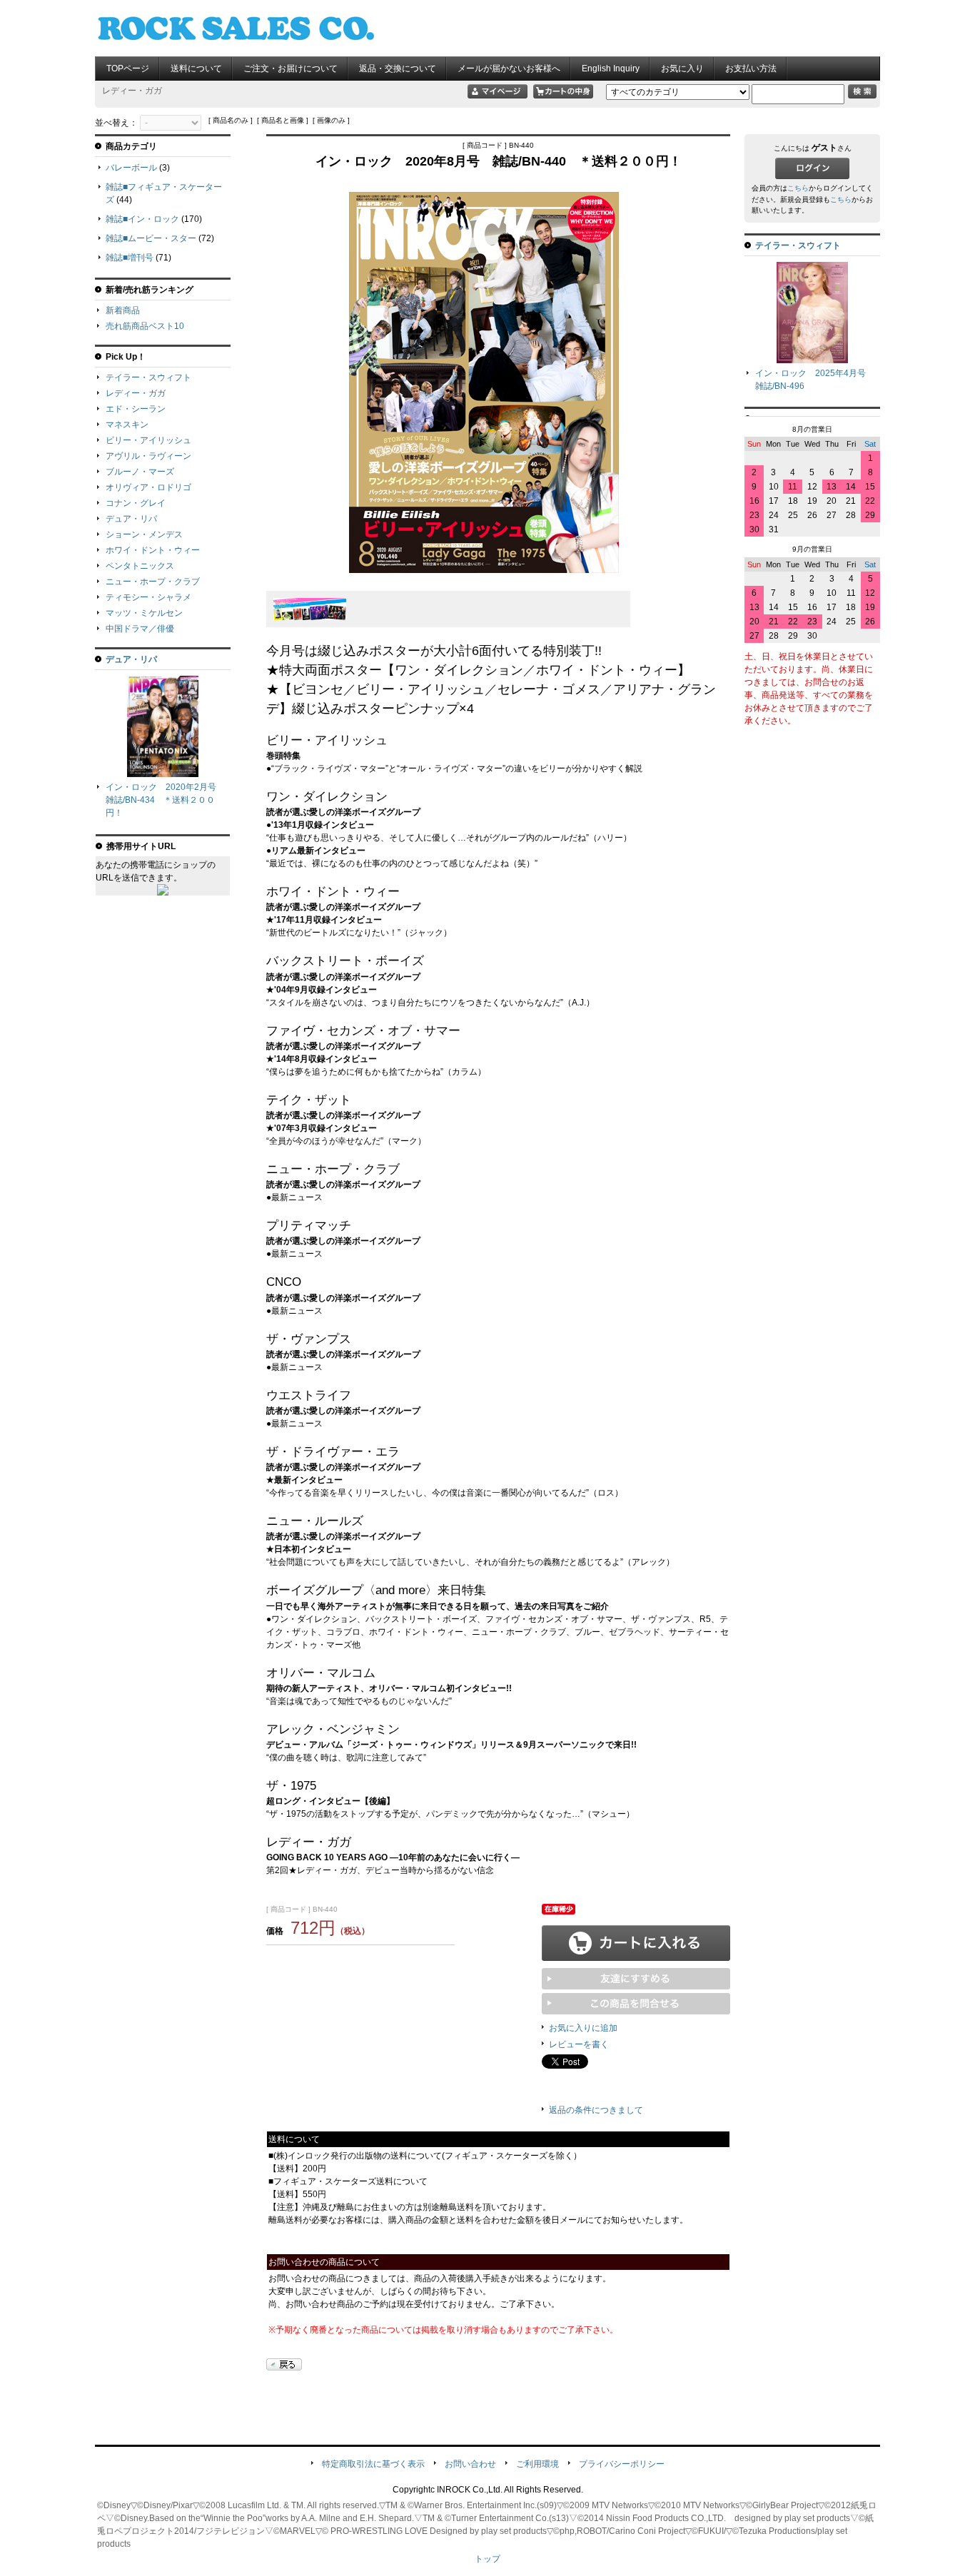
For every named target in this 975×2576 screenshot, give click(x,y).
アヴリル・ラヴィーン (148, 456)
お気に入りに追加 (583, 2028)
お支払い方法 (751, 69)
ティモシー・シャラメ (148, 597)
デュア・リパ (131, 519)
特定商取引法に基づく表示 (373, 2464)
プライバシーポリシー (622, 2464)
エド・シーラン (136, 409)
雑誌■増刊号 (130, 258)
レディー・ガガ (136, 393)
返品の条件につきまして (596, 2110)
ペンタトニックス (140, 566)
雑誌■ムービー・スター (151, 238)
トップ (487, 2559)
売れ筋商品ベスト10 (145, 326)
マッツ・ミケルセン (144, 613)
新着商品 (123, 310)
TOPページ (128, 69)
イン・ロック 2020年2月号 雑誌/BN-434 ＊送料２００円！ (165, 800)
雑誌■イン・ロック (142, 219)
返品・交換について (398, 69)
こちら (798, 188)
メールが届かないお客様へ (509, 69)
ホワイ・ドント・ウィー (153, 550)
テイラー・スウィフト (148, 377)
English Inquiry (611, 69)
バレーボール (131, 168)
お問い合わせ (470, 2464)
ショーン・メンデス (144, 534)
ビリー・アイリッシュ (148, 440)
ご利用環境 (537, 2464)
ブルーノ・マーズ (140, 472)
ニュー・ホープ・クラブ (153, 582)
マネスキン (127, 425)
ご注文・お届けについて (291, 69)
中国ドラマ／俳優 (140, 629)
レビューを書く (579, 2044)
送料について (196, 69)
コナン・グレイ (136, 503)
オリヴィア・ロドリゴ (148, 487)
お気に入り (682, 69)
